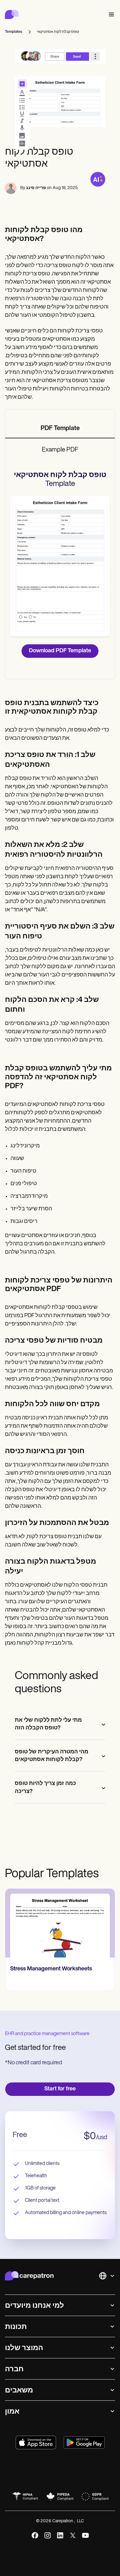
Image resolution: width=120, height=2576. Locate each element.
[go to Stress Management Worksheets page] (60, 1923)
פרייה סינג (36, 188)
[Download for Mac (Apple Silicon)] (36, 2442)
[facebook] (35, 2535)
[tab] (60, 429)
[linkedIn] (60, 2535)
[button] (110, 15)
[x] (73, 2535)
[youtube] (85, 2535)
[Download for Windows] (84, 2442)
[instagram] (48, 2535)
